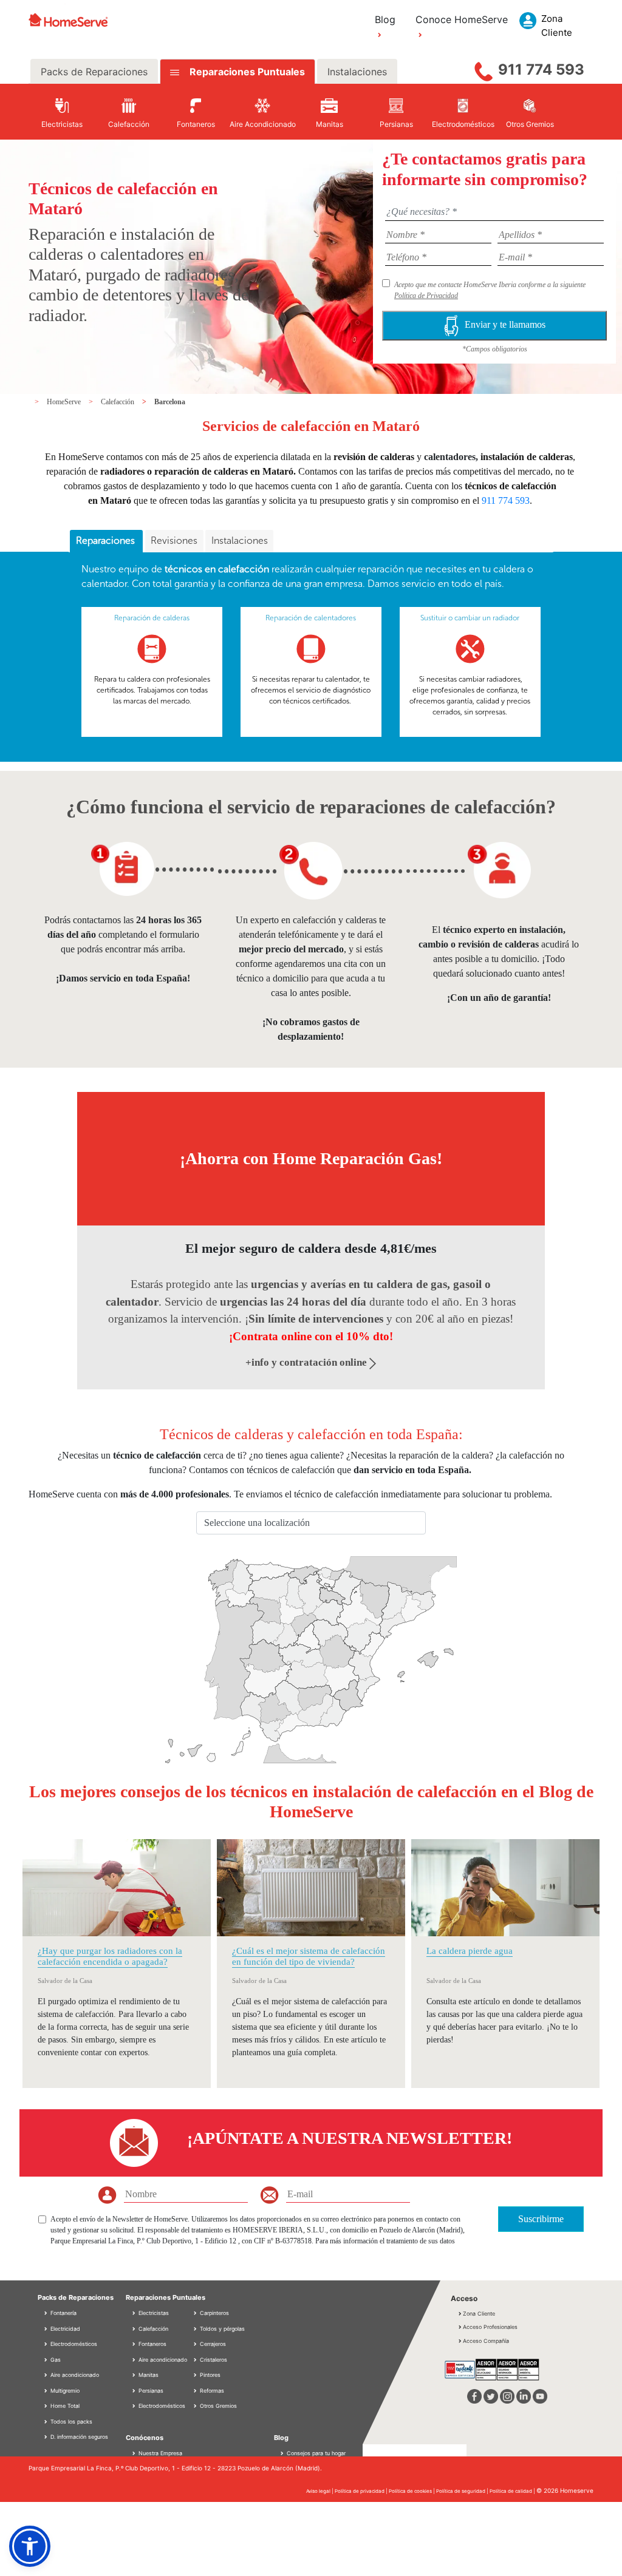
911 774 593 (541, 69)
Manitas (148, 2375)
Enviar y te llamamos (505, 325)
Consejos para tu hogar (315, 2453)
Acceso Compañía (486, 2341)
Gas (55, 2360)
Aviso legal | (320, 2491)
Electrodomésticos (73, 2344)
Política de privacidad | (362, 2491)
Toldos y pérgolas (221, 2329)
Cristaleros (213, 2360)
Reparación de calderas (152, 618)
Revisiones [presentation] (174, 541)
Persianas (150, 2391)
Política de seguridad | (463, 2491)
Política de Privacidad (426, 296)
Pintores (209, 2375)
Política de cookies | (412, 2491)
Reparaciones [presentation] (107, 541)
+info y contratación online (307, 1362)
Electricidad (64, 2329)
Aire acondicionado (74, 2375)
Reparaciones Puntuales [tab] (246, 72)
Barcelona (170, 402)
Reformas (211, 2391)
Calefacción (118, 402)
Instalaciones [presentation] (240, 541)
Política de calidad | (513, 2491)
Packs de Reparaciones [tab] (94, 72)
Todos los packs (70, 2422)
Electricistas (153, 2313)
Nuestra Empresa (160, 2453)
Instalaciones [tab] (357, 72)
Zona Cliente (479, 2313)
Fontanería (63, 2313)
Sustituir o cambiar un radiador (470, 618)
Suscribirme (541, 2219)
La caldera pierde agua (470, 1951)
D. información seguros (78, 2437)
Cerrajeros (212, 2344)
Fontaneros (152, 2344)
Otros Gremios (217, 2406)
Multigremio (64, 2391)
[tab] (106, 541)
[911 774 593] (484, 69)
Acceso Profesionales (490, 2327)
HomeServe (65, 402)
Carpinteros (214, 2313)
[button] (30, 2546)
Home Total (64, 2406)
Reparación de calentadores (311, 618)
